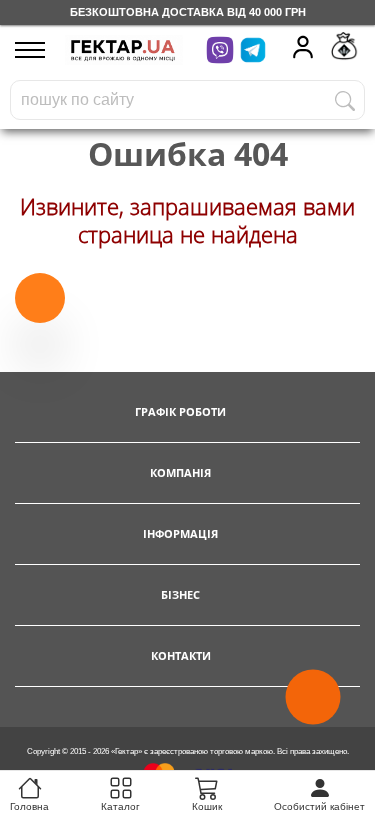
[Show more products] (40, 298)
